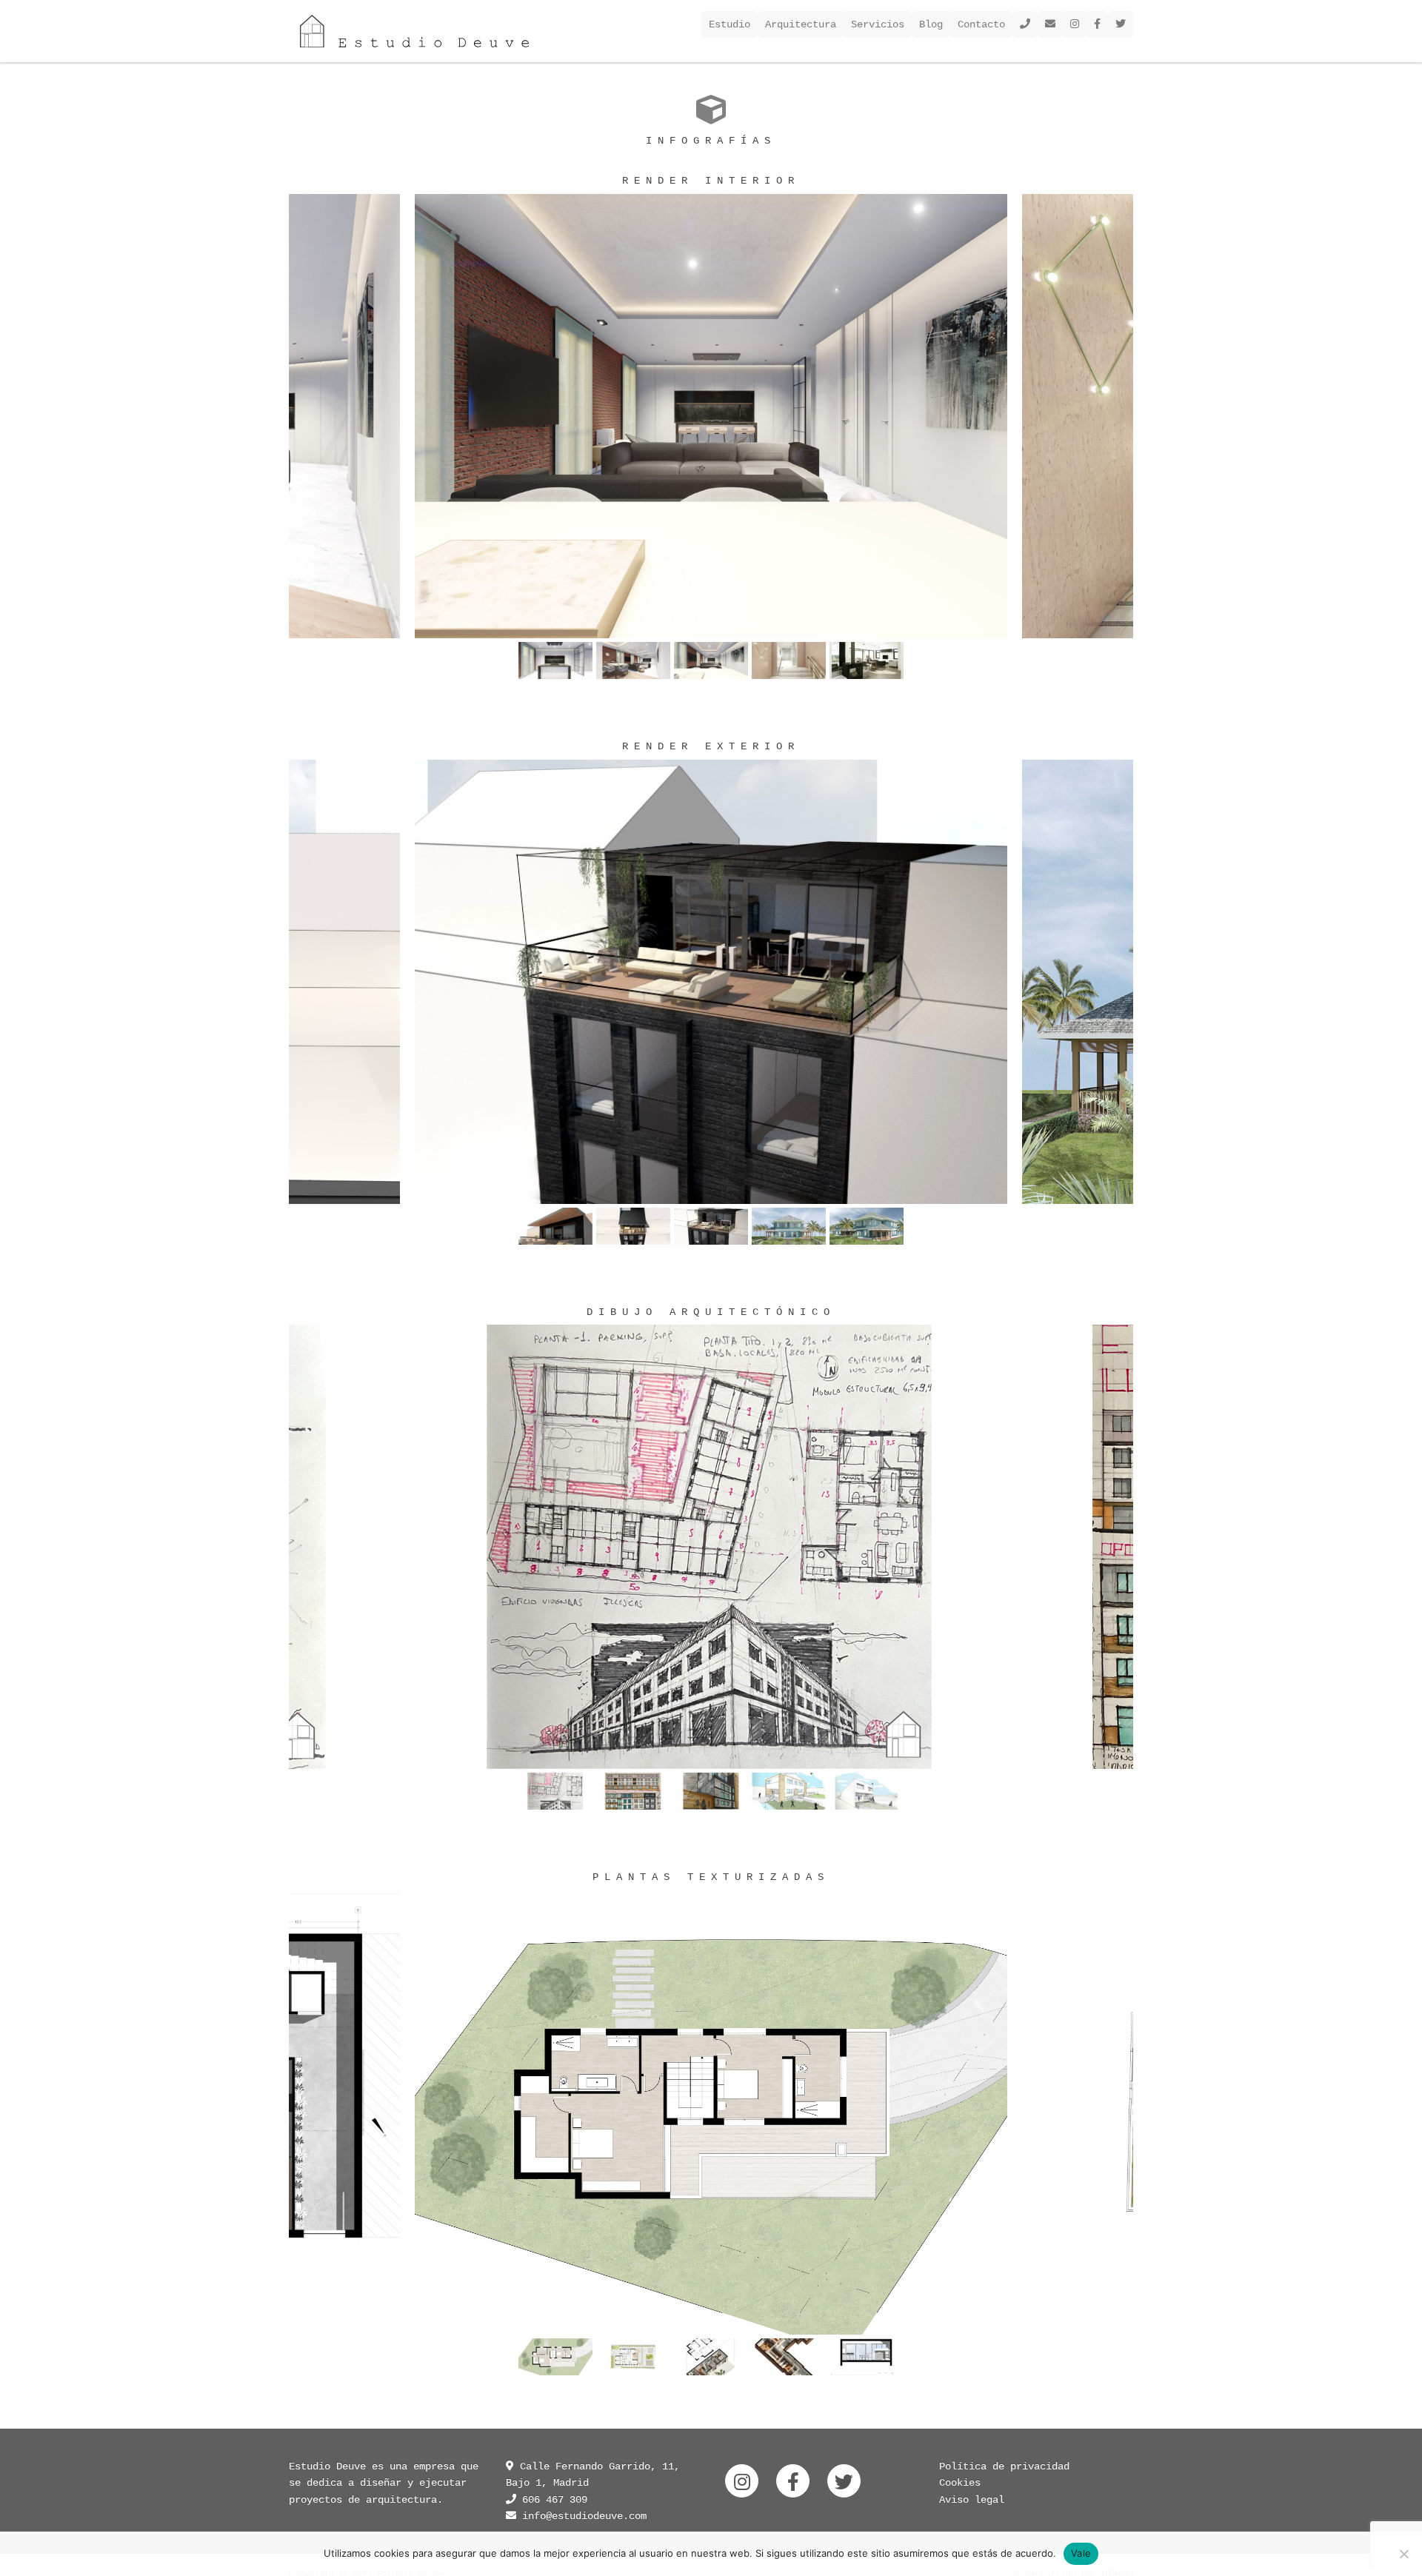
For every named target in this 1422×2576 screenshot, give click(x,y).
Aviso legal (972, 2500)
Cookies (960, 2483)
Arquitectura (801, 24)
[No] (1403, 2554)
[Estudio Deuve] (415, 31)
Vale (1081, 2553)
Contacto (981, 24)
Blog (931, 24)
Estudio (730, 24)
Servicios (878, 24)
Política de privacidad (1004, 2466)
